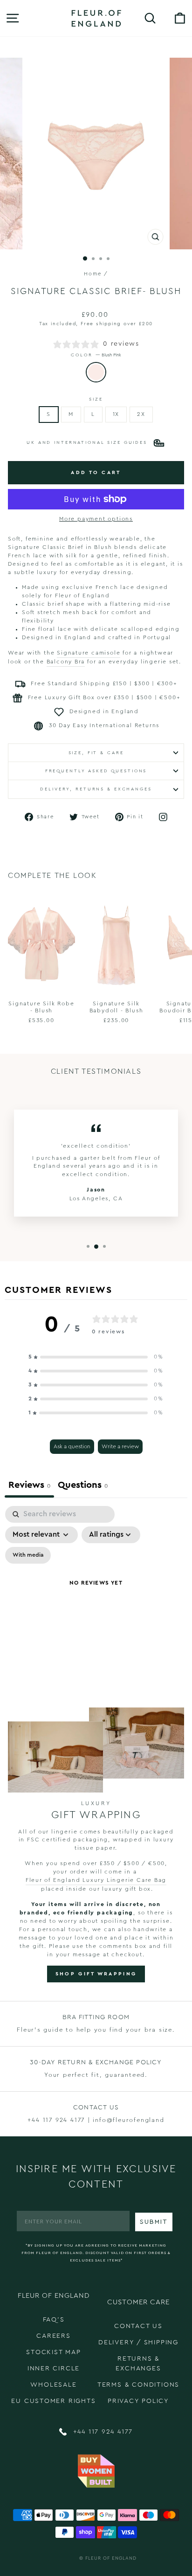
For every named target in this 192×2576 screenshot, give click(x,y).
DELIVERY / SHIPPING (138, 2342)
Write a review (120, 1446)
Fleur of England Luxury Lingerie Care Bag (96, 1880)
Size (96, 399)
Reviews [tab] (29, 1485)
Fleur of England (111, 2558)
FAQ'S (54, 2320)
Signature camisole (89, 653)
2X (141, 414)
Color (96, 355)
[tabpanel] (96, 1595)
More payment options (96, 519)
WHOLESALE (53, 2385)
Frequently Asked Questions (96, 771)
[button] (96, 1357)
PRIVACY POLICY (138, 2401)
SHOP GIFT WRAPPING (96, 1974)
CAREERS (54, 2336)
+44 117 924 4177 (102, 2432)
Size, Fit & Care (96, 753)
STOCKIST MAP (54, 2352)
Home (93, 274)
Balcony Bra (66, 662)
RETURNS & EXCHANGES (138, 2364)
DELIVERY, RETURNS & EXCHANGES (96, 789)
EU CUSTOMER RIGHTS (53, 2401)
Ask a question (72, 1446)
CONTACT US (138, 2326)
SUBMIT (154, 2222)
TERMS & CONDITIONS (138, 2385)
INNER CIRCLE (54, 2369)
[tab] (83, 1486)
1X (116, 414)
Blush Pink (96, 372)
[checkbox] (28, 1555)
